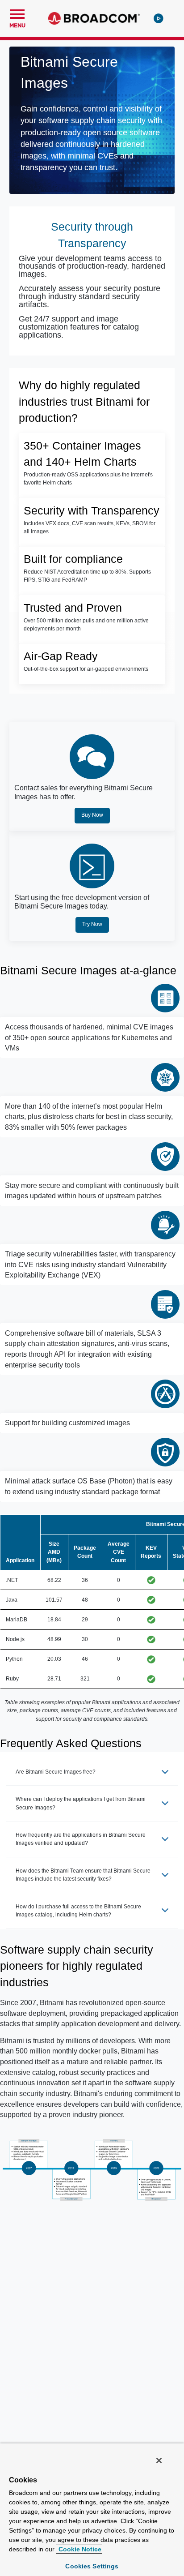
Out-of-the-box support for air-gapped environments (86, 669)
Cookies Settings (92, 2566)
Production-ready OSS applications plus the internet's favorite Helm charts (88, 479)
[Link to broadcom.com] (94, 18)
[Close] (159, 2460)
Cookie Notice (79, 2549)
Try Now (92, 924)
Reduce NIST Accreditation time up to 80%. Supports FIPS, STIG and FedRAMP (87, 576)
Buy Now (92, 815)
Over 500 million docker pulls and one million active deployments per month (86, 625)
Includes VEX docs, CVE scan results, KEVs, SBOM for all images (90, 527)
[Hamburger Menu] (17, 13)
